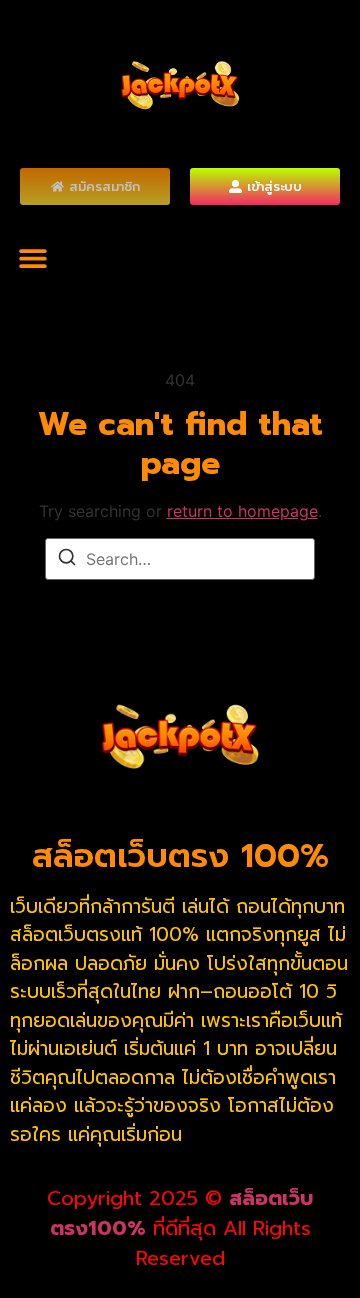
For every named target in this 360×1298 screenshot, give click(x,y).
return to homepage (242, 511)
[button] (32, 257)
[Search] (67, 560)
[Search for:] (180, 559)
